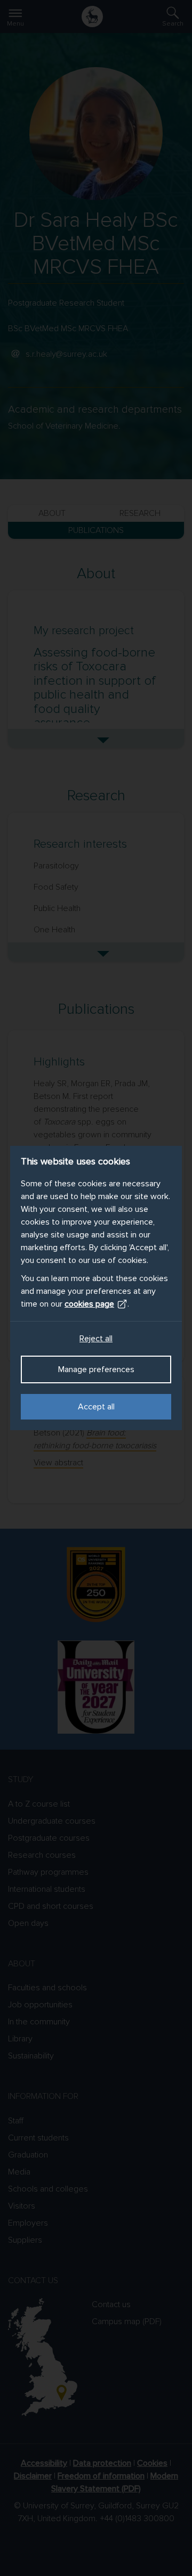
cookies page (89, 1304)
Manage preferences (96, 1369)
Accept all (96, 1407)
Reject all (96, 1339)
